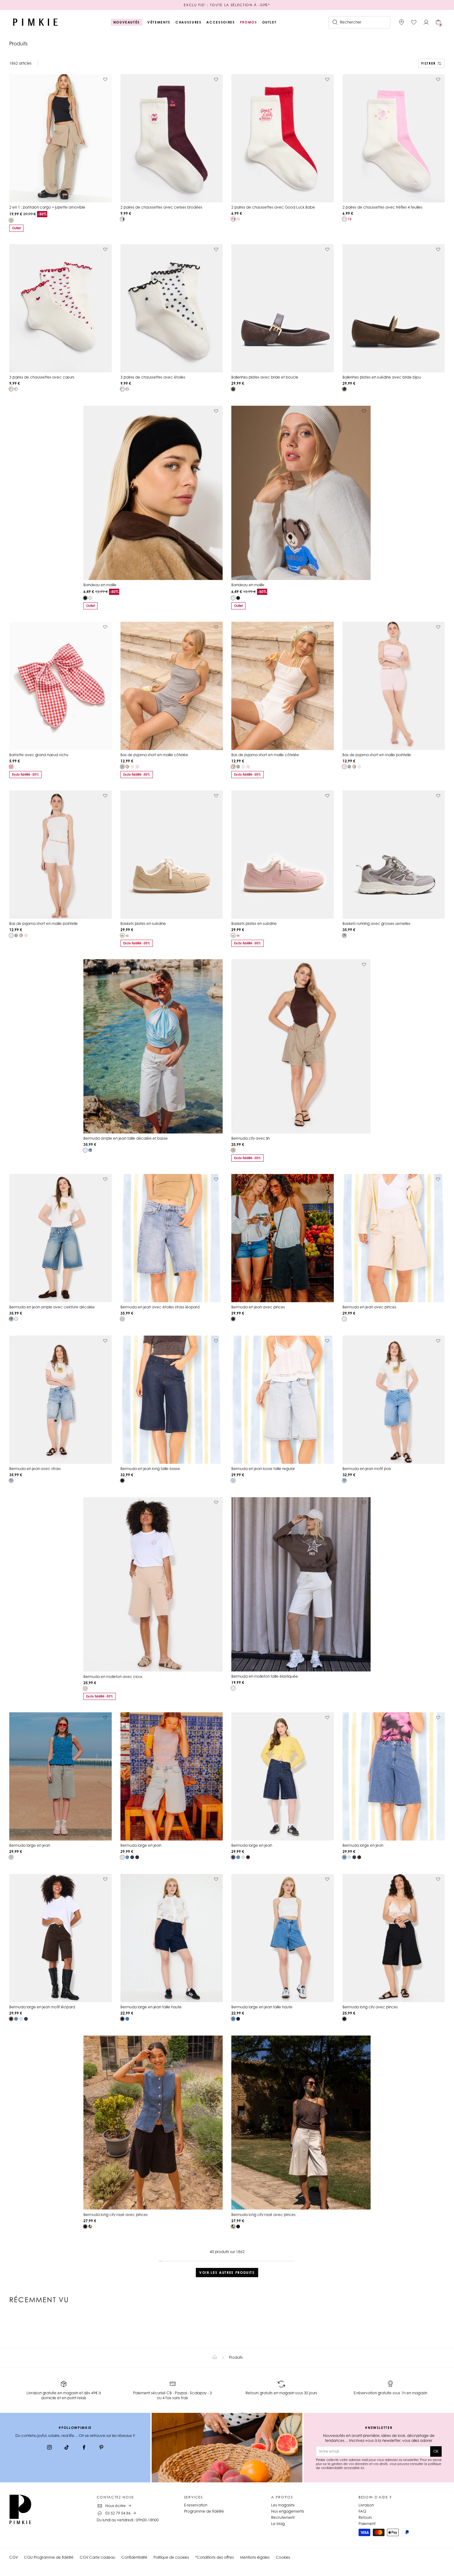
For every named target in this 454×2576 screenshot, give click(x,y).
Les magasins (283, 2505)
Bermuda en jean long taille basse (150, 1469)
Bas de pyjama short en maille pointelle (377, 755)
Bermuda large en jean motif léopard (42, 2007)
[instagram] (49, 2448)
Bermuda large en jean (30, 1845)
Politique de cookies (171, 2557)
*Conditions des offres (214, 2557)
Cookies (283, 2557)
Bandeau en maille (100, 585)
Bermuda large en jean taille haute (151, 2007)
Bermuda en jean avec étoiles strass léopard (160, 1307)
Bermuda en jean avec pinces (258, 1307)
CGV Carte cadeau (97, 2557)
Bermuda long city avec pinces (370, 2007)
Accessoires (221, 22)
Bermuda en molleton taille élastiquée (265, 1676)
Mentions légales (255, 2557)
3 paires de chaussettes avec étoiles (153, 377)
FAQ (362, 2511)
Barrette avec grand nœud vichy (39, 755)
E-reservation (196, 2505)
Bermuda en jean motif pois (367, 1469)
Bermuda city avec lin (250, 1138)
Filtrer (429, 63)
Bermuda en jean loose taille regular (263, 1469)
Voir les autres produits (227, 2273)
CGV (14, 2557)
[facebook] (84, 2448)
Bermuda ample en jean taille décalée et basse (126, 1138)
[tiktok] (67, 2448)
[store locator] (401, 22)
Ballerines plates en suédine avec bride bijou (382, 377)
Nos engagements (288, 2511)
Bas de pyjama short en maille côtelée (154, 755)
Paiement (367, 2524)
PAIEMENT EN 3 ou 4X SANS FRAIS (227, 5)
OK (436, 2451)
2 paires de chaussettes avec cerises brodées (161, 207)
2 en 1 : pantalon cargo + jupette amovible (47, 207)
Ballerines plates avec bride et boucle (265, 377)
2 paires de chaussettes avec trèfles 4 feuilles (383, 207)
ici (362, 2468)
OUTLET (269, 22)
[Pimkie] (36, 22)
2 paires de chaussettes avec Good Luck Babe (273, 207)
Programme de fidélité (204, 2511)
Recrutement (283, 2517)
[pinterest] (101, 2448)
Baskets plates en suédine (143, 924)
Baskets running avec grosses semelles (376, 924)
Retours (365, 2517)
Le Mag (278, 2524)
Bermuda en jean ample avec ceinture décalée (52, 1307)
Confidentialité (134, 2557)
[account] (426, 22)
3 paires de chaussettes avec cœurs (42, 377)
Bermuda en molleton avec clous (113, 1677)
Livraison (366, 2505)
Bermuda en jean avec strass (35, 1469)
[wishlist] (414, 22)
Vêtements (159, 22)
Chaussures (189, 22)
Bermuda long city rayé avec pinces (116, 2215)
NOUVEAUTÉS (127, 22)
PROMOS (249, 22)
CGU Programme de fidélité (49, 2557)
